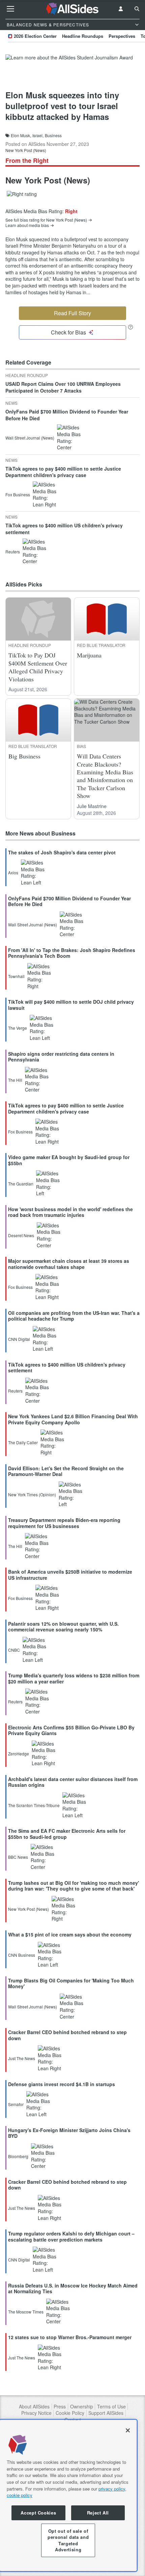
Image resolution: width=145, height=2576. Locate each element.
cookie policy (20, 2495)
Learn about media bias (27, 225)
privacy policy (112, 2489)
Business (53, 135)
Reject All (98, 2513)
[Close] (128, 2430)
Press (60, 2407)
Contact (73, 2420)
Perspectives (122, 36)
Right (71, 211)
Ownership (82, 2407)
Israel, (38, 135)
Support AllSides (106, 2413)
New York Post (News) (26, 150)
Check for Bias (68, 332)
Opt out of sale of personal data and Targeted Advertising (68, 2540)
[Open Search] (137, 9)
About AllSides (34, 2407)
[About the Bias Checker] (130, 327)
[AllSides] (73, 9)
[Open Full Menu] (10, 9)
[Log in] (121, 9)
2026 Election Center (35, 36)
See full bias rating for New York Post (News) (46, 220)
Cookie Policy (70, 2413)
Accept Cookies (38, 2513)
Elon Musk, (21, 135)
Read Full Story (72, 313)
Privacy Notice (36, 2413)
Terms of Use (111, 2407)
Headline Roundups (83, 36)
